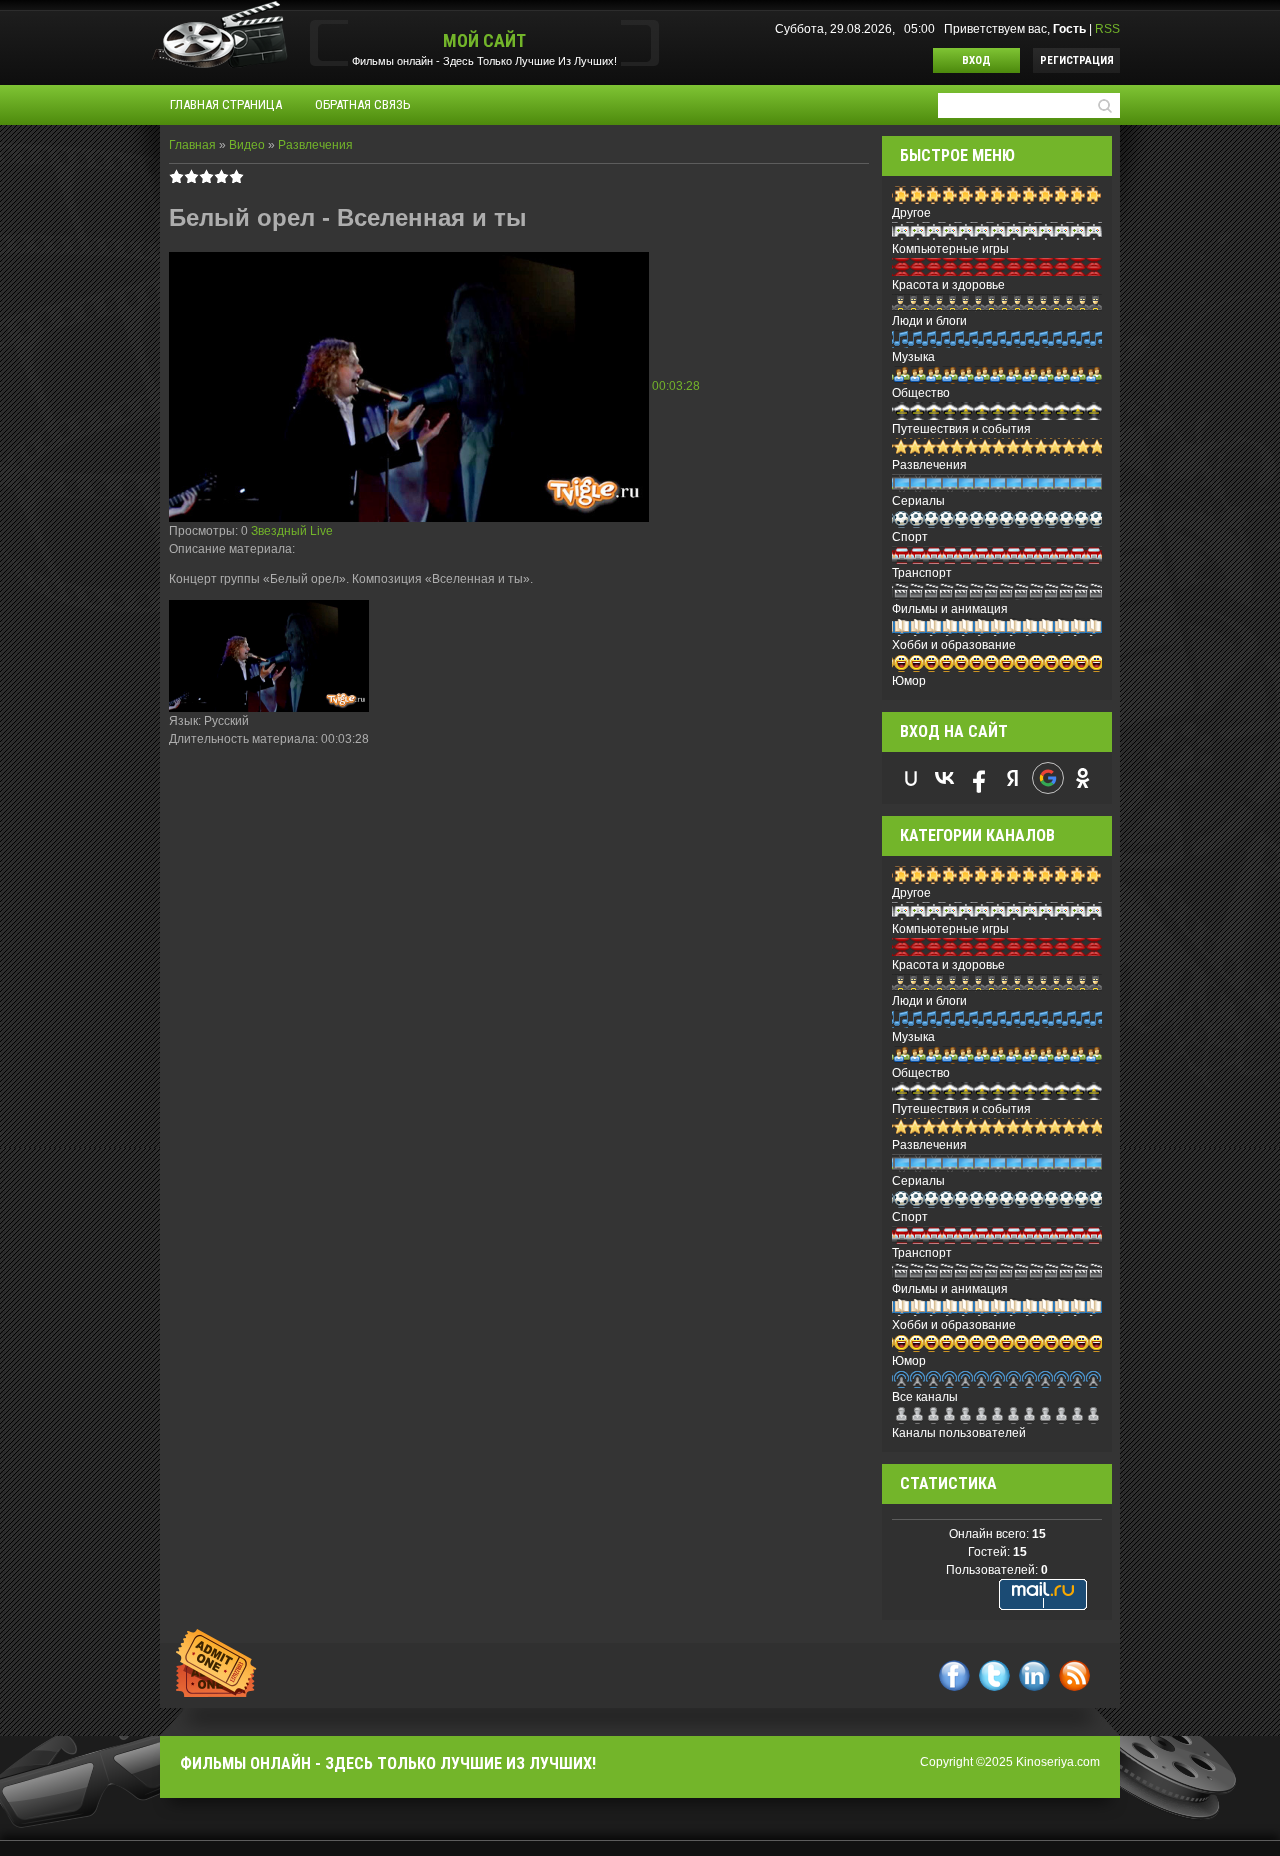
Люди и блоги (929, 321)
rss (1074, 1675)
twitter (994, 1675)
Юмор (909, 681)
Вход (976, 60)
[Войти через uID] (911, 778)
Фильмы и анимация (950, 609)
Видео (247, 145)
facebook (954, 1675)
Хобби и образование (954, 645)
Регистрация (1077, 60)
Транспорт (922, 573)
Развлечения (315, 145)
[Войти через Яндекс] (1013, 778)
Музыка (913, 357)
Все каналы (925, 1397)
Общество (921, 393)
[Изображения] (269, 656)
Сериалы (918, 501)
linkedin (1034, 1675)
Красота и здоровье (948, 285)
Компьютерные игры (950, 249)
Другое (911, 213)
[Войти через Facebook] (979, 778)
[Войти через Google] (1048, 778)
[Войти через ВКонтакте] (945, 778)
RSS (1107, 29)
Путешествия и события (961, 429)
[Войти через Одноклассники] (1083, 778)
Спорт (910, 537)
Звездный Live (292, 531)
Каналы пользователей (959, 1433)
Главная (192, 145)
